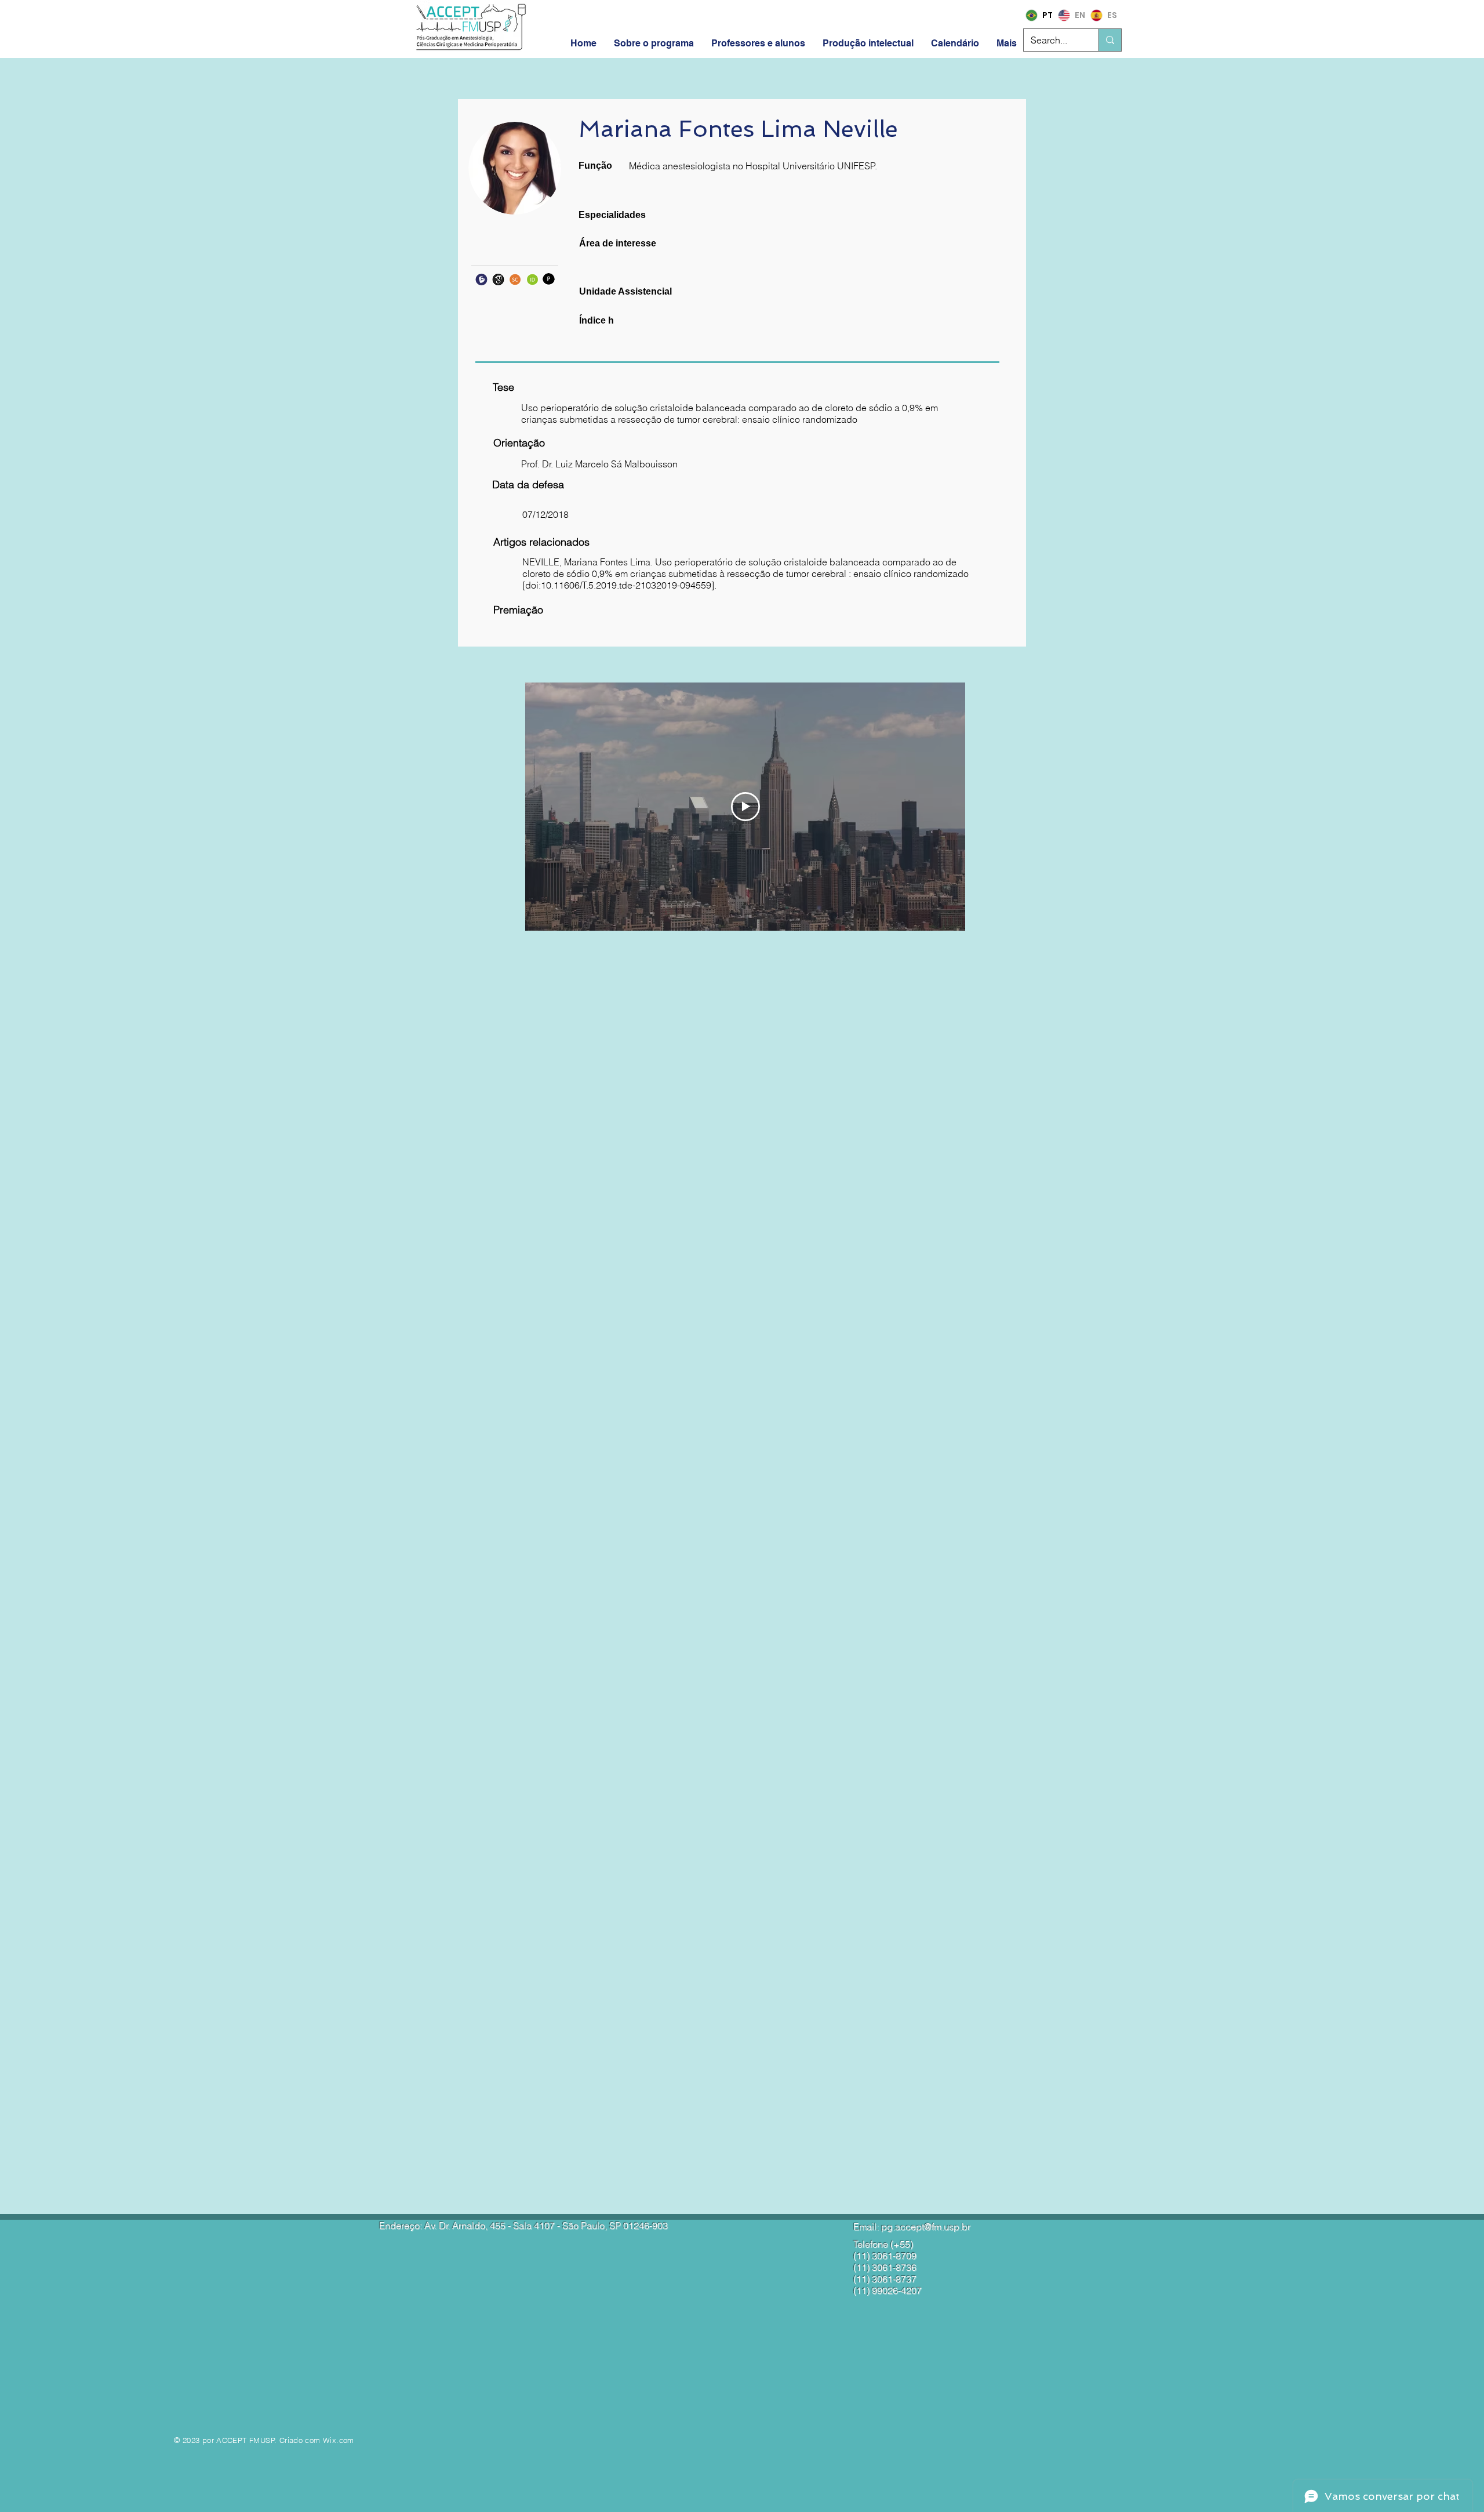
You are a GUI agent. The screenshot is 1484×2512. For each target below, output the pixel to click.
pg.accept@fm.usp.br (926, 2227)
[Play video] (745, 807)
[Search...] (1110, 40)
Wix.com (339, 2440)
